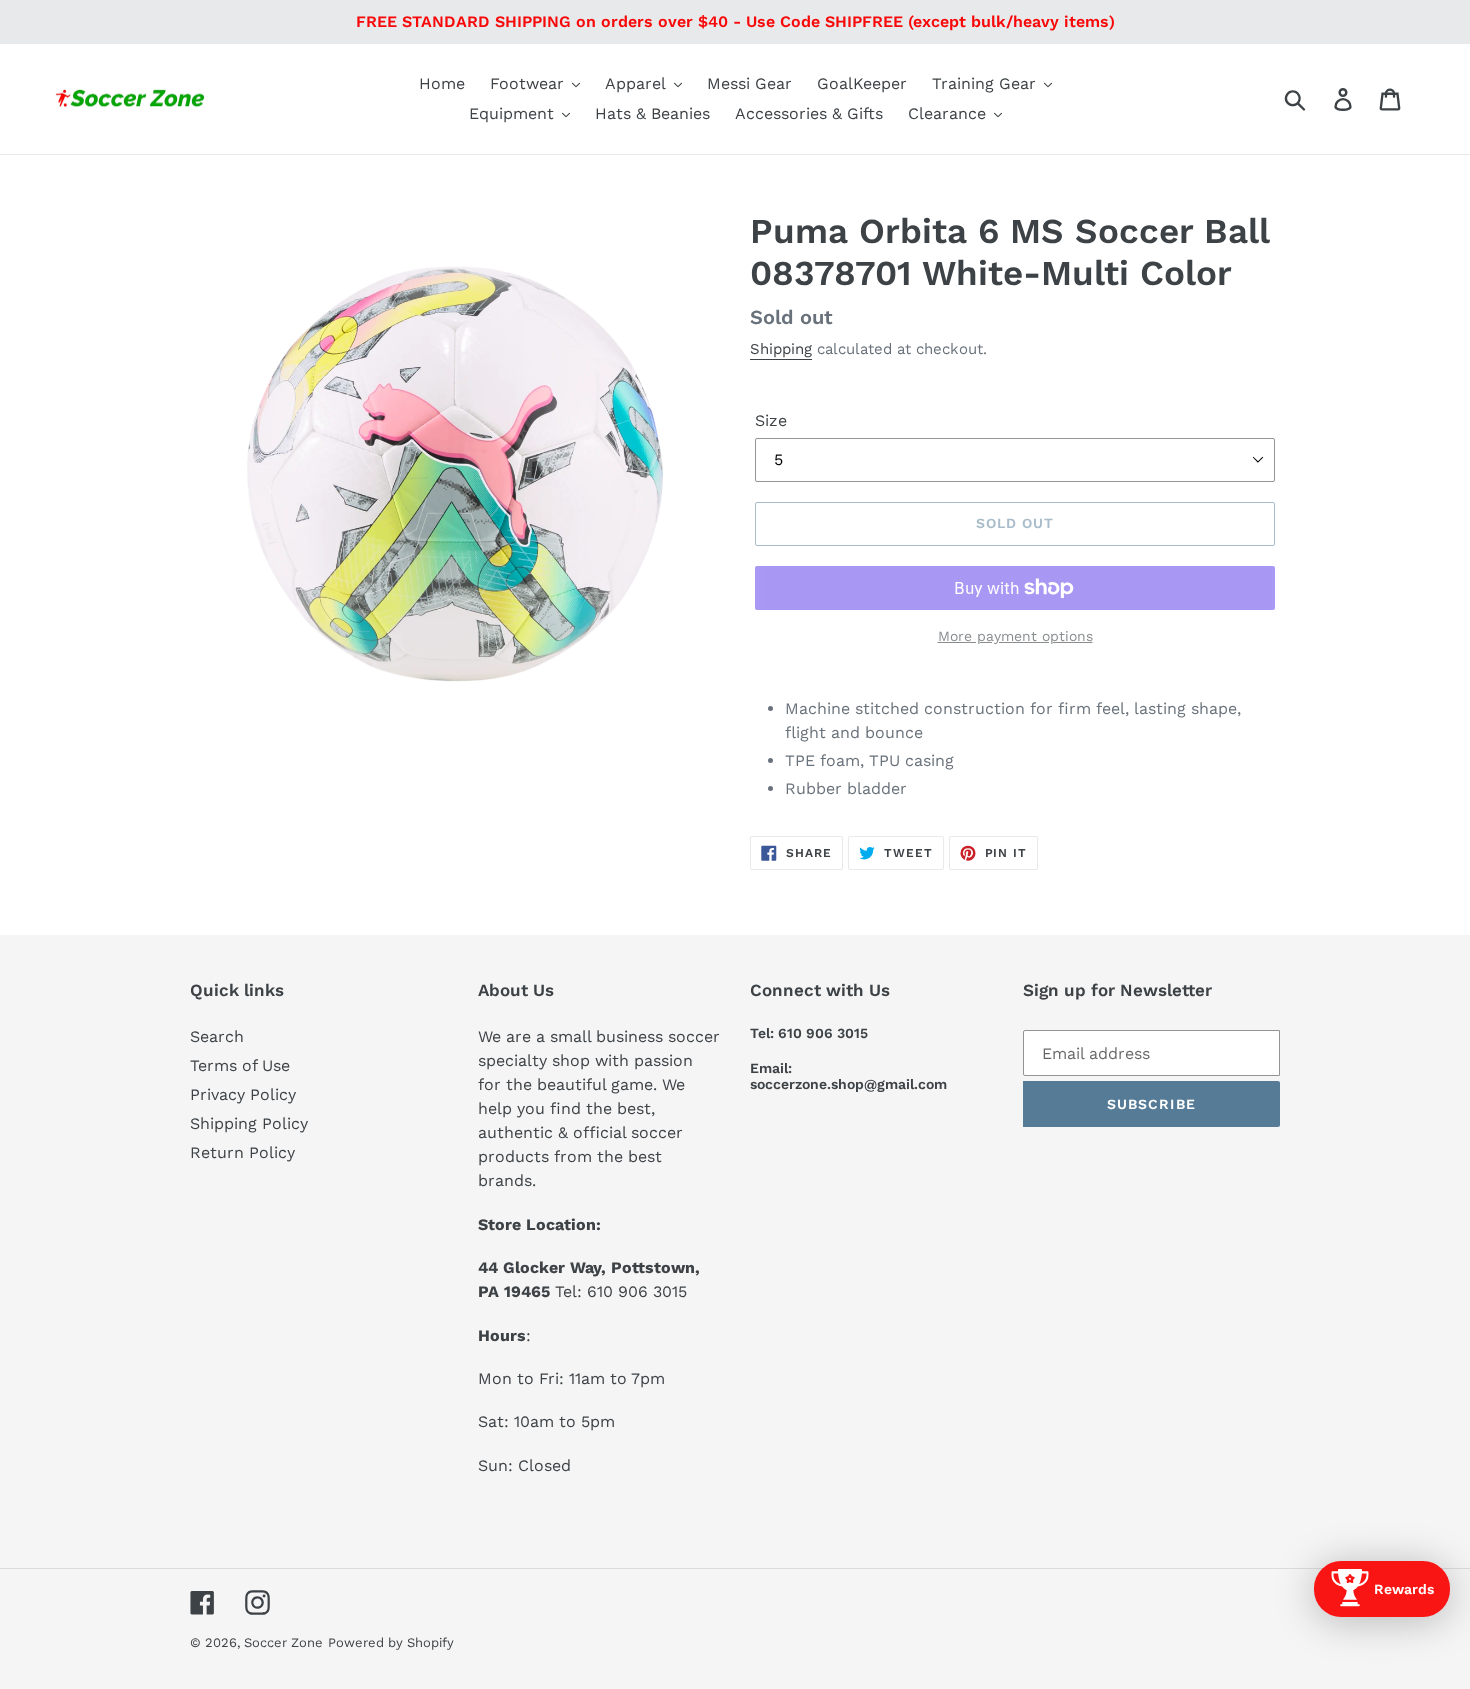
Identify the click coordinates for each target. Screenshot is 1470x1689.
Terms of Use (240, 1065)
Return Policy (242, 1152)
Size (771, 420)
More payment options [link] (1015, 636)
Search (217, 1036)
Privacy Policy (243, 1094)
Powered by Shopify (391, 1642)
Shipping (781, 349)
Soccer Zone (283, 1642)
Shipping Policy (249, 1123)
